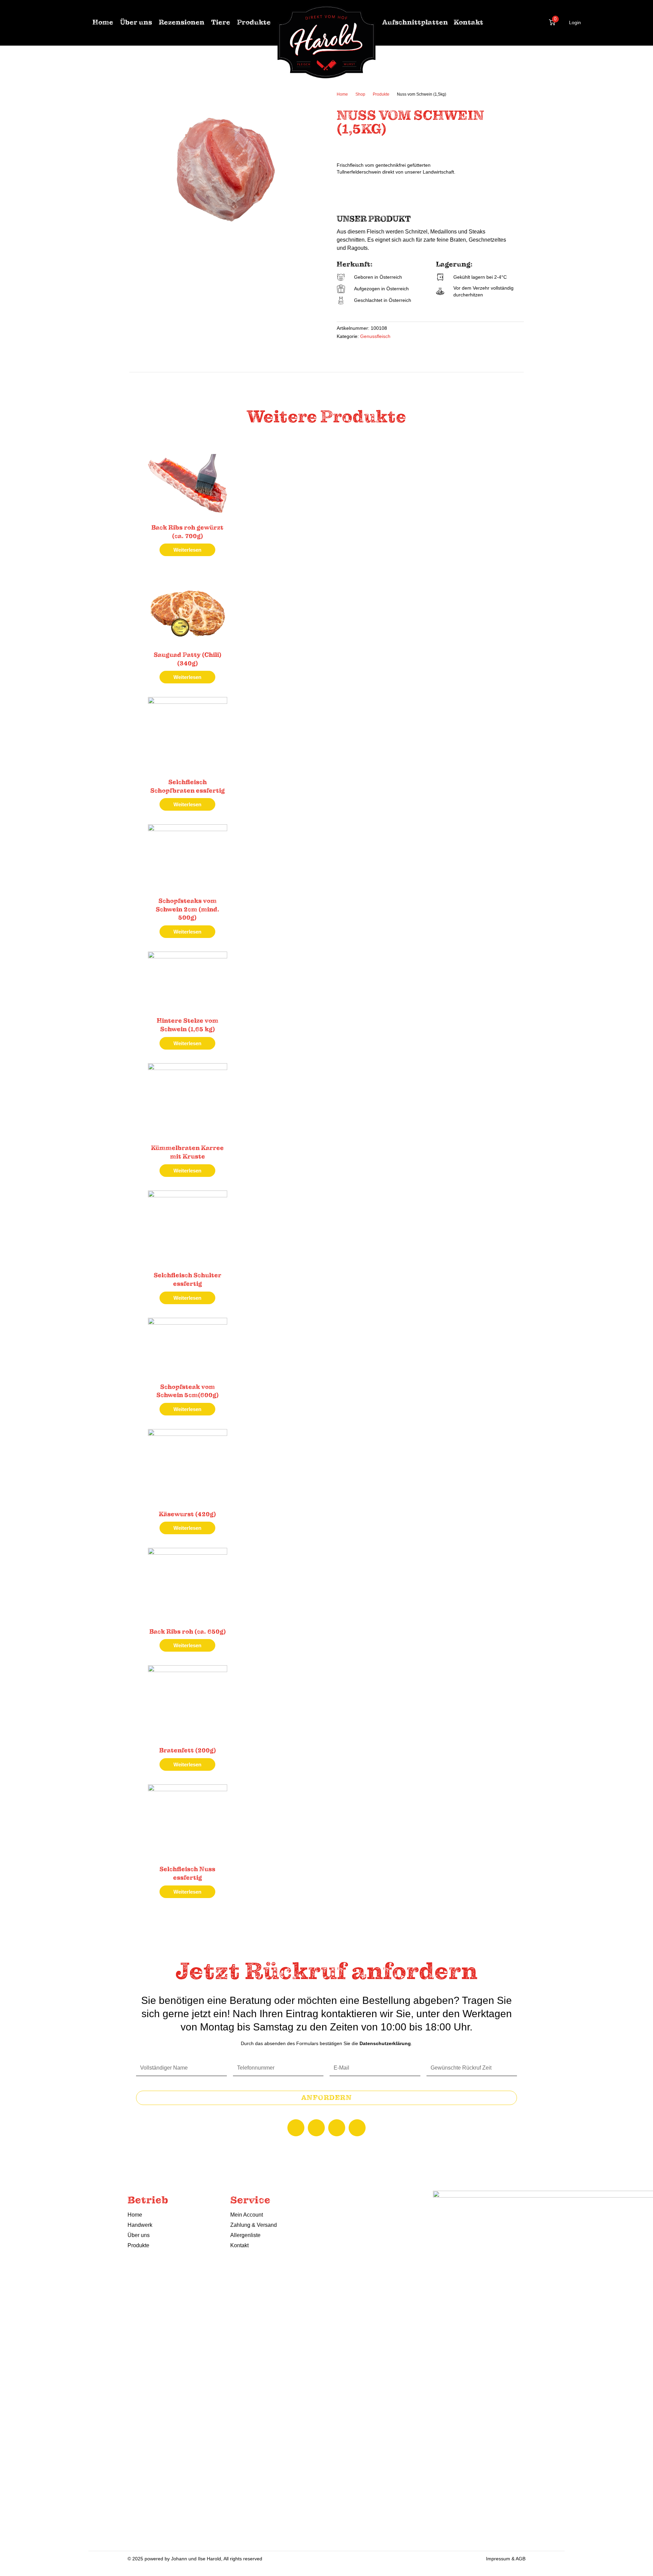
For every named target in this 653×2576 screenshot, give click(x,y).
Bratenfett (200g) (188, 1750)
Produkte (381, 94)
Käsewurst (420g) (187, 1514)
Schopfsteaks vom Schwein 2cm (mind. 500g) (188, 909)
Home (342, 94)
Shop (360, 94)
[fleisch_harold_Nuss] (228, 170)
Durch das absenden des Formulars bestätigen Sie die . (326, 2043)
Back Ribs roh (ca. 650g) (188, 1632)
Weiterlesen (187, 550)
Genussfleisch (375, 336)
